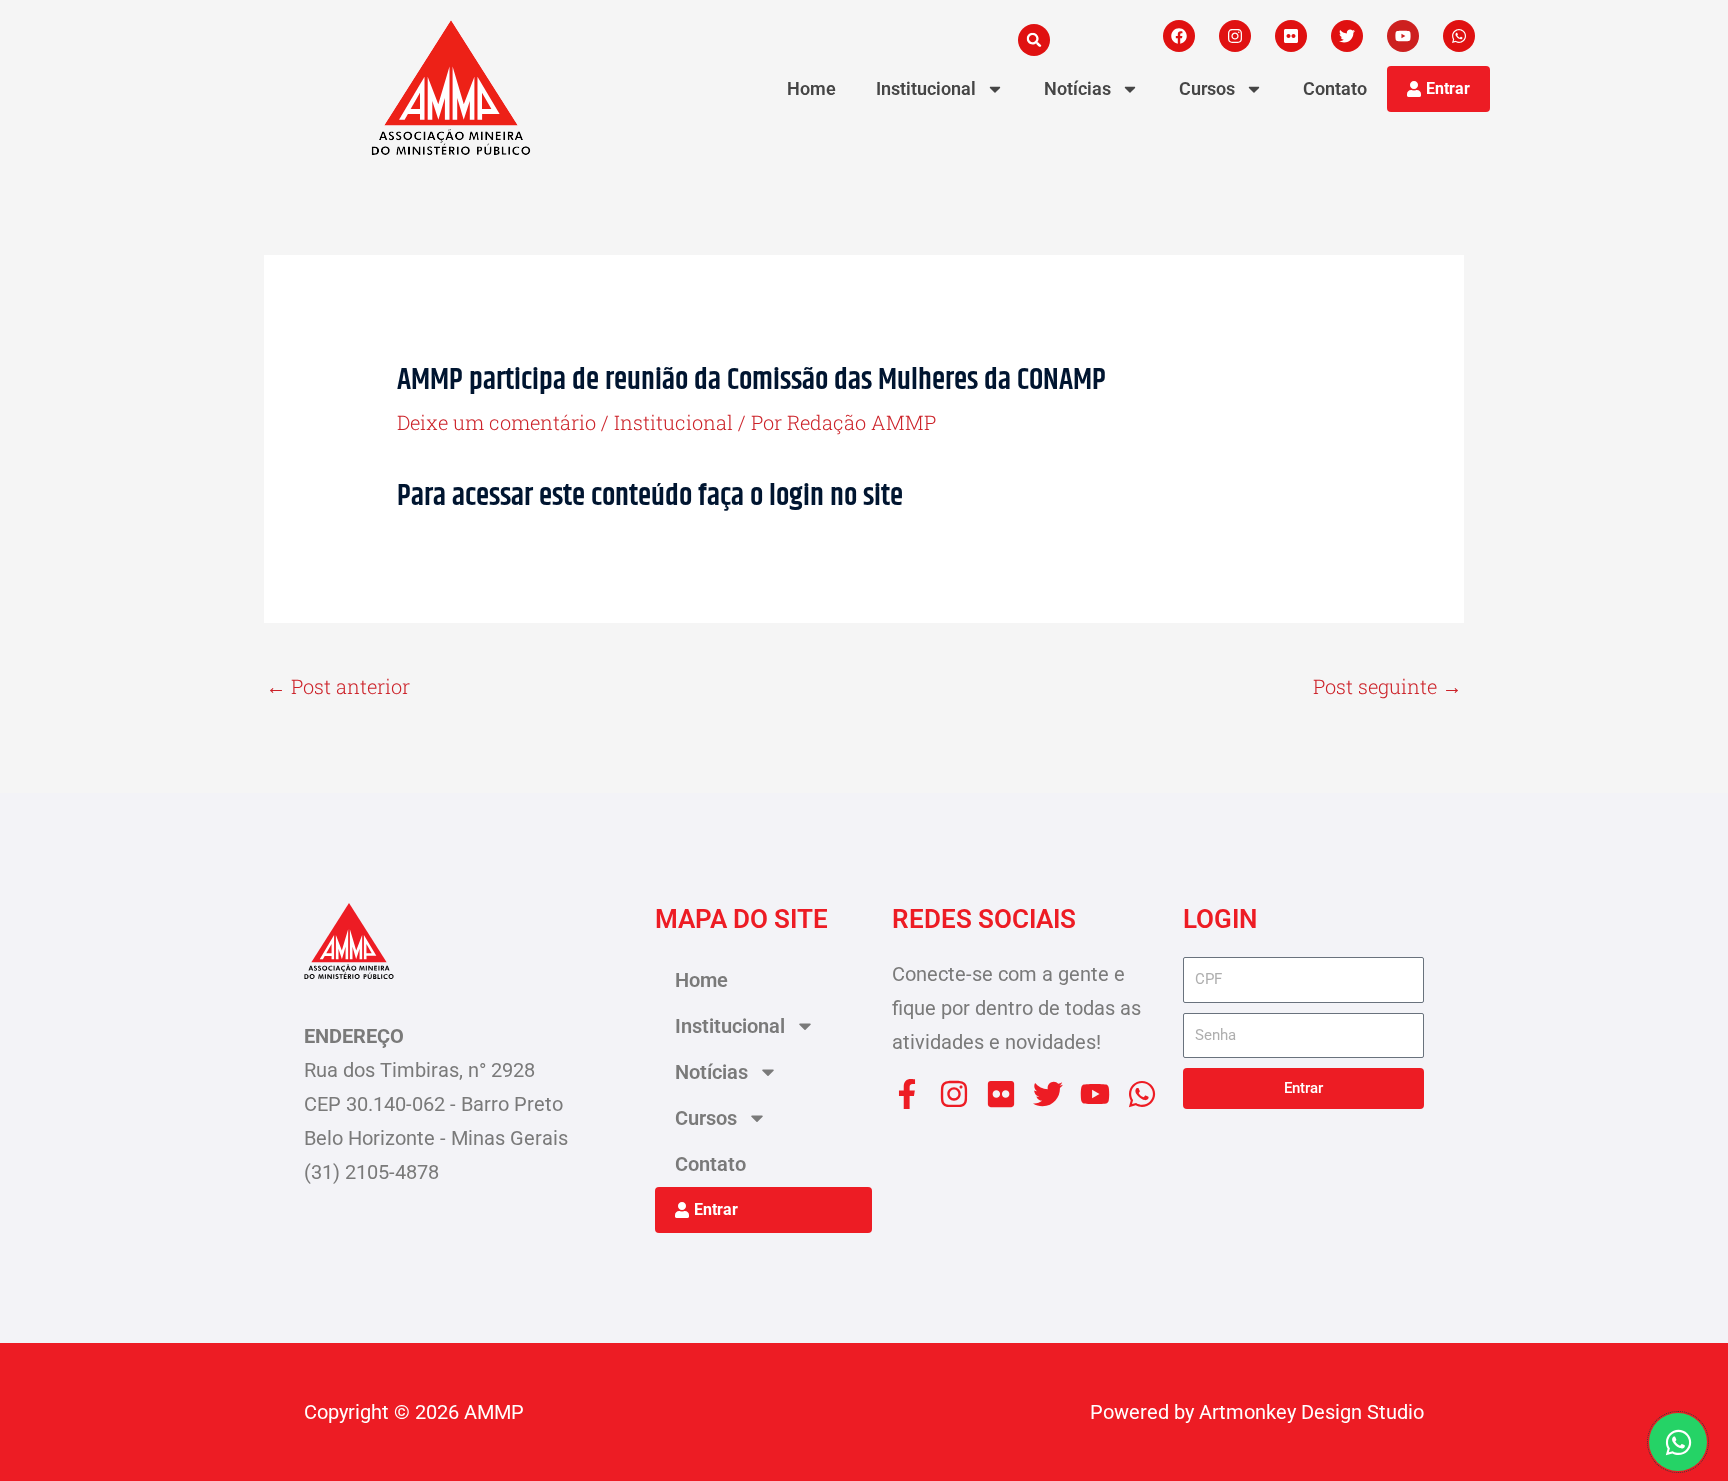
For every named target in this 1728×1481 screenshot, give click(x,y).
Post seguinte (1387, 686)
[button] (1034, 40)
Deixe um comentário (496, 422)
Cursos (1207, 88)
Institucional (926, 88)
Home (811, 88)
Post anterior (338, 686)
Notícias (1077, 88)
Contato (1335, 88)
